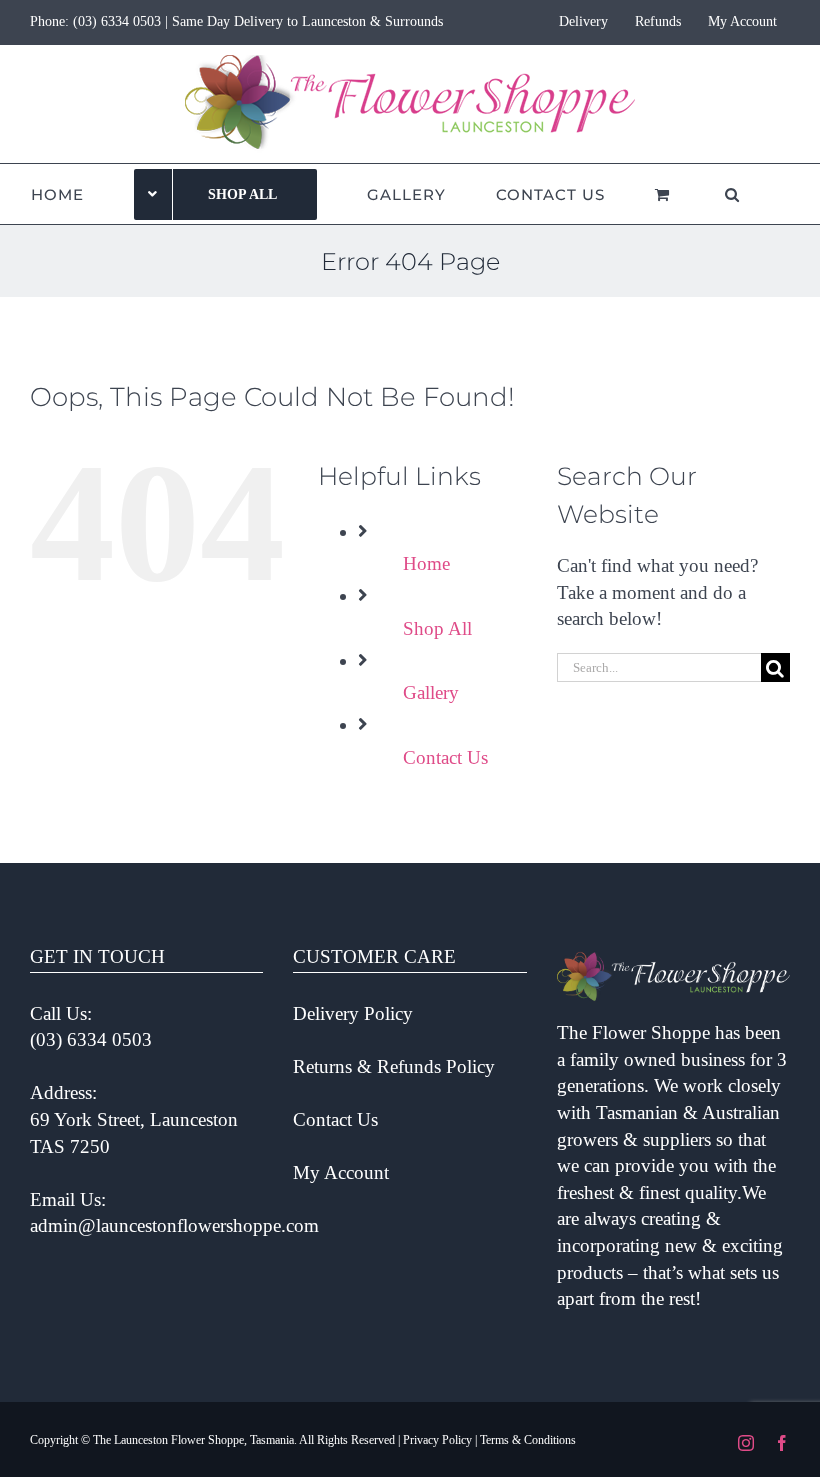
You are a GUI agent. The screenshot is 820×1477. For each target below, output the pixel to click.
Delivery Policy (353, 1013)
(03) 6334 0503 (117, 21)
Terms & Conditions (528, 1440)
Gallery (431, 692)
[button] (732, 194)
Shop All (437, 628)
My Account (341, 1172)
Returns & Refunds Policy (394, 1066)
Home (426, 563)
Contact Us (445, 757)
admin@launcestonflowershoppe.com (174, 1225)
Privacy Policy (437, 1440)
